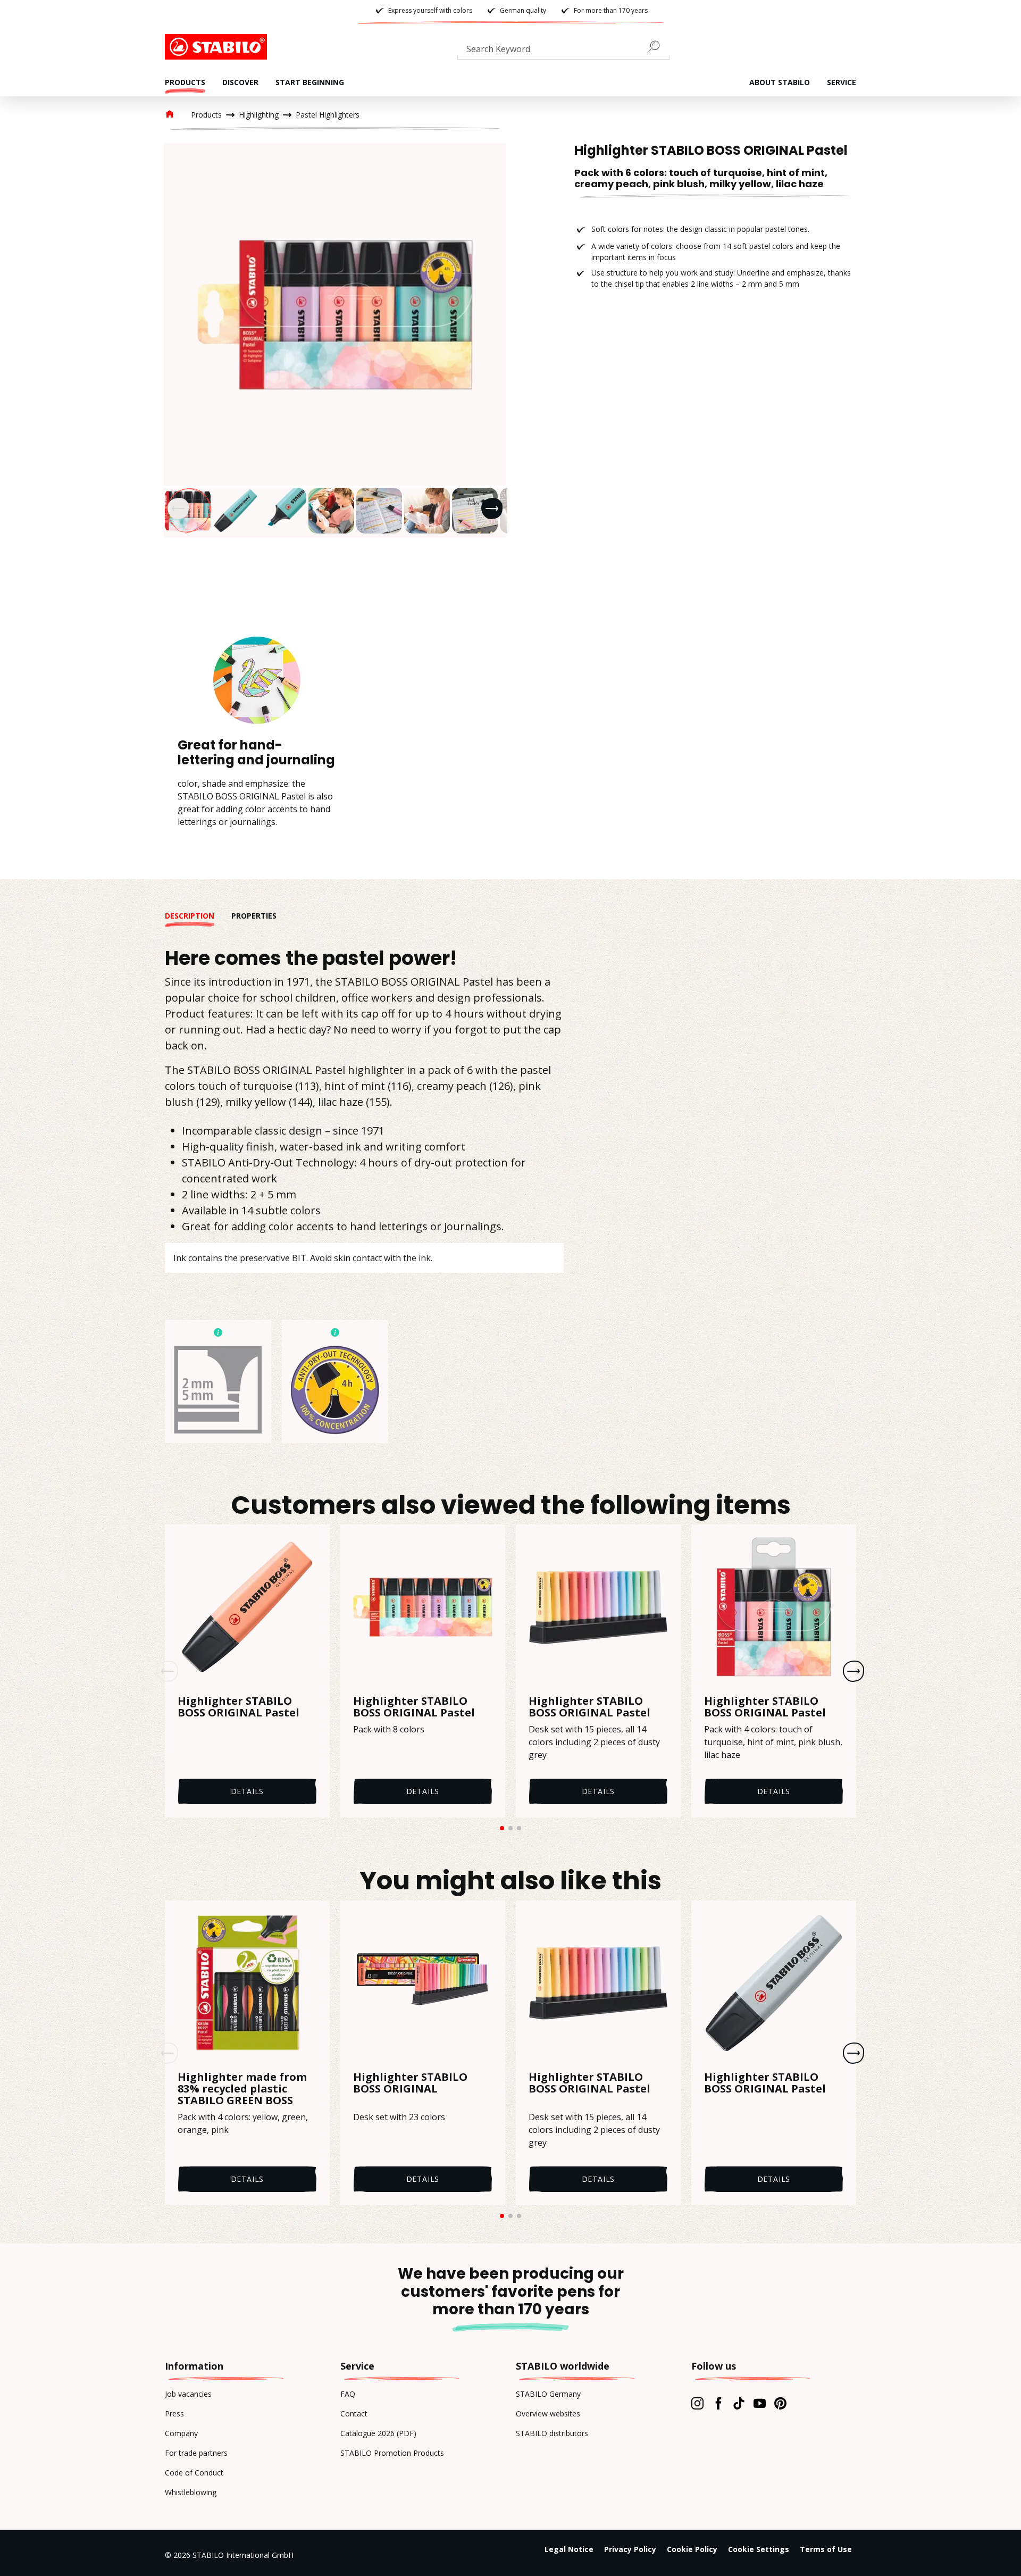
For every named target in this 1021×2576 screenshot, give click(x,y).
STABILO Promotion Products (392, 2453)
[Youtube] (760, 2403)
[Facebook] (718, 2403)
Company (181, 2433)
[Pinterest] (780, 2403)
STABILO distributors (552, 2433)
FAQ (348, 2394)
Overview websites (548, 2414)
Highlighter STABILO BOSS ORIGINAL (410, 2083)
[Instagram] (697, 2403)
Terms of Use (826, 2549)
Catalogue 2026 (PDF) (378, 2433)
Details (248, 1791)
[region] (335, 340)
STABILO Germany (548, 2394)
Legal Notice (569, 2549)
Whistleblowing (191, 2492)
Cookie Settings (759, 2549)
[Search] (658, 47)
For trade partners (196, 2453)
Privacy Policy (630, 2549)
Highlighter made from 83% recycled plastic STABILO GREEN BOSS (242, 2089)
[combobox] (564, 51)
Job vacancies (188, 2394)
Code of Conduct (194, 2473)
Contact (354, 2414)
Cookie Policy (692, 2549)
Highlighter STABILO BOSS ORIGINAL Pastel (238, 1707)
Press (174, 2414)
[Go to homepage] (218, 47)
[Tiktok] (739, 2403)
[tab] (198, 916)
